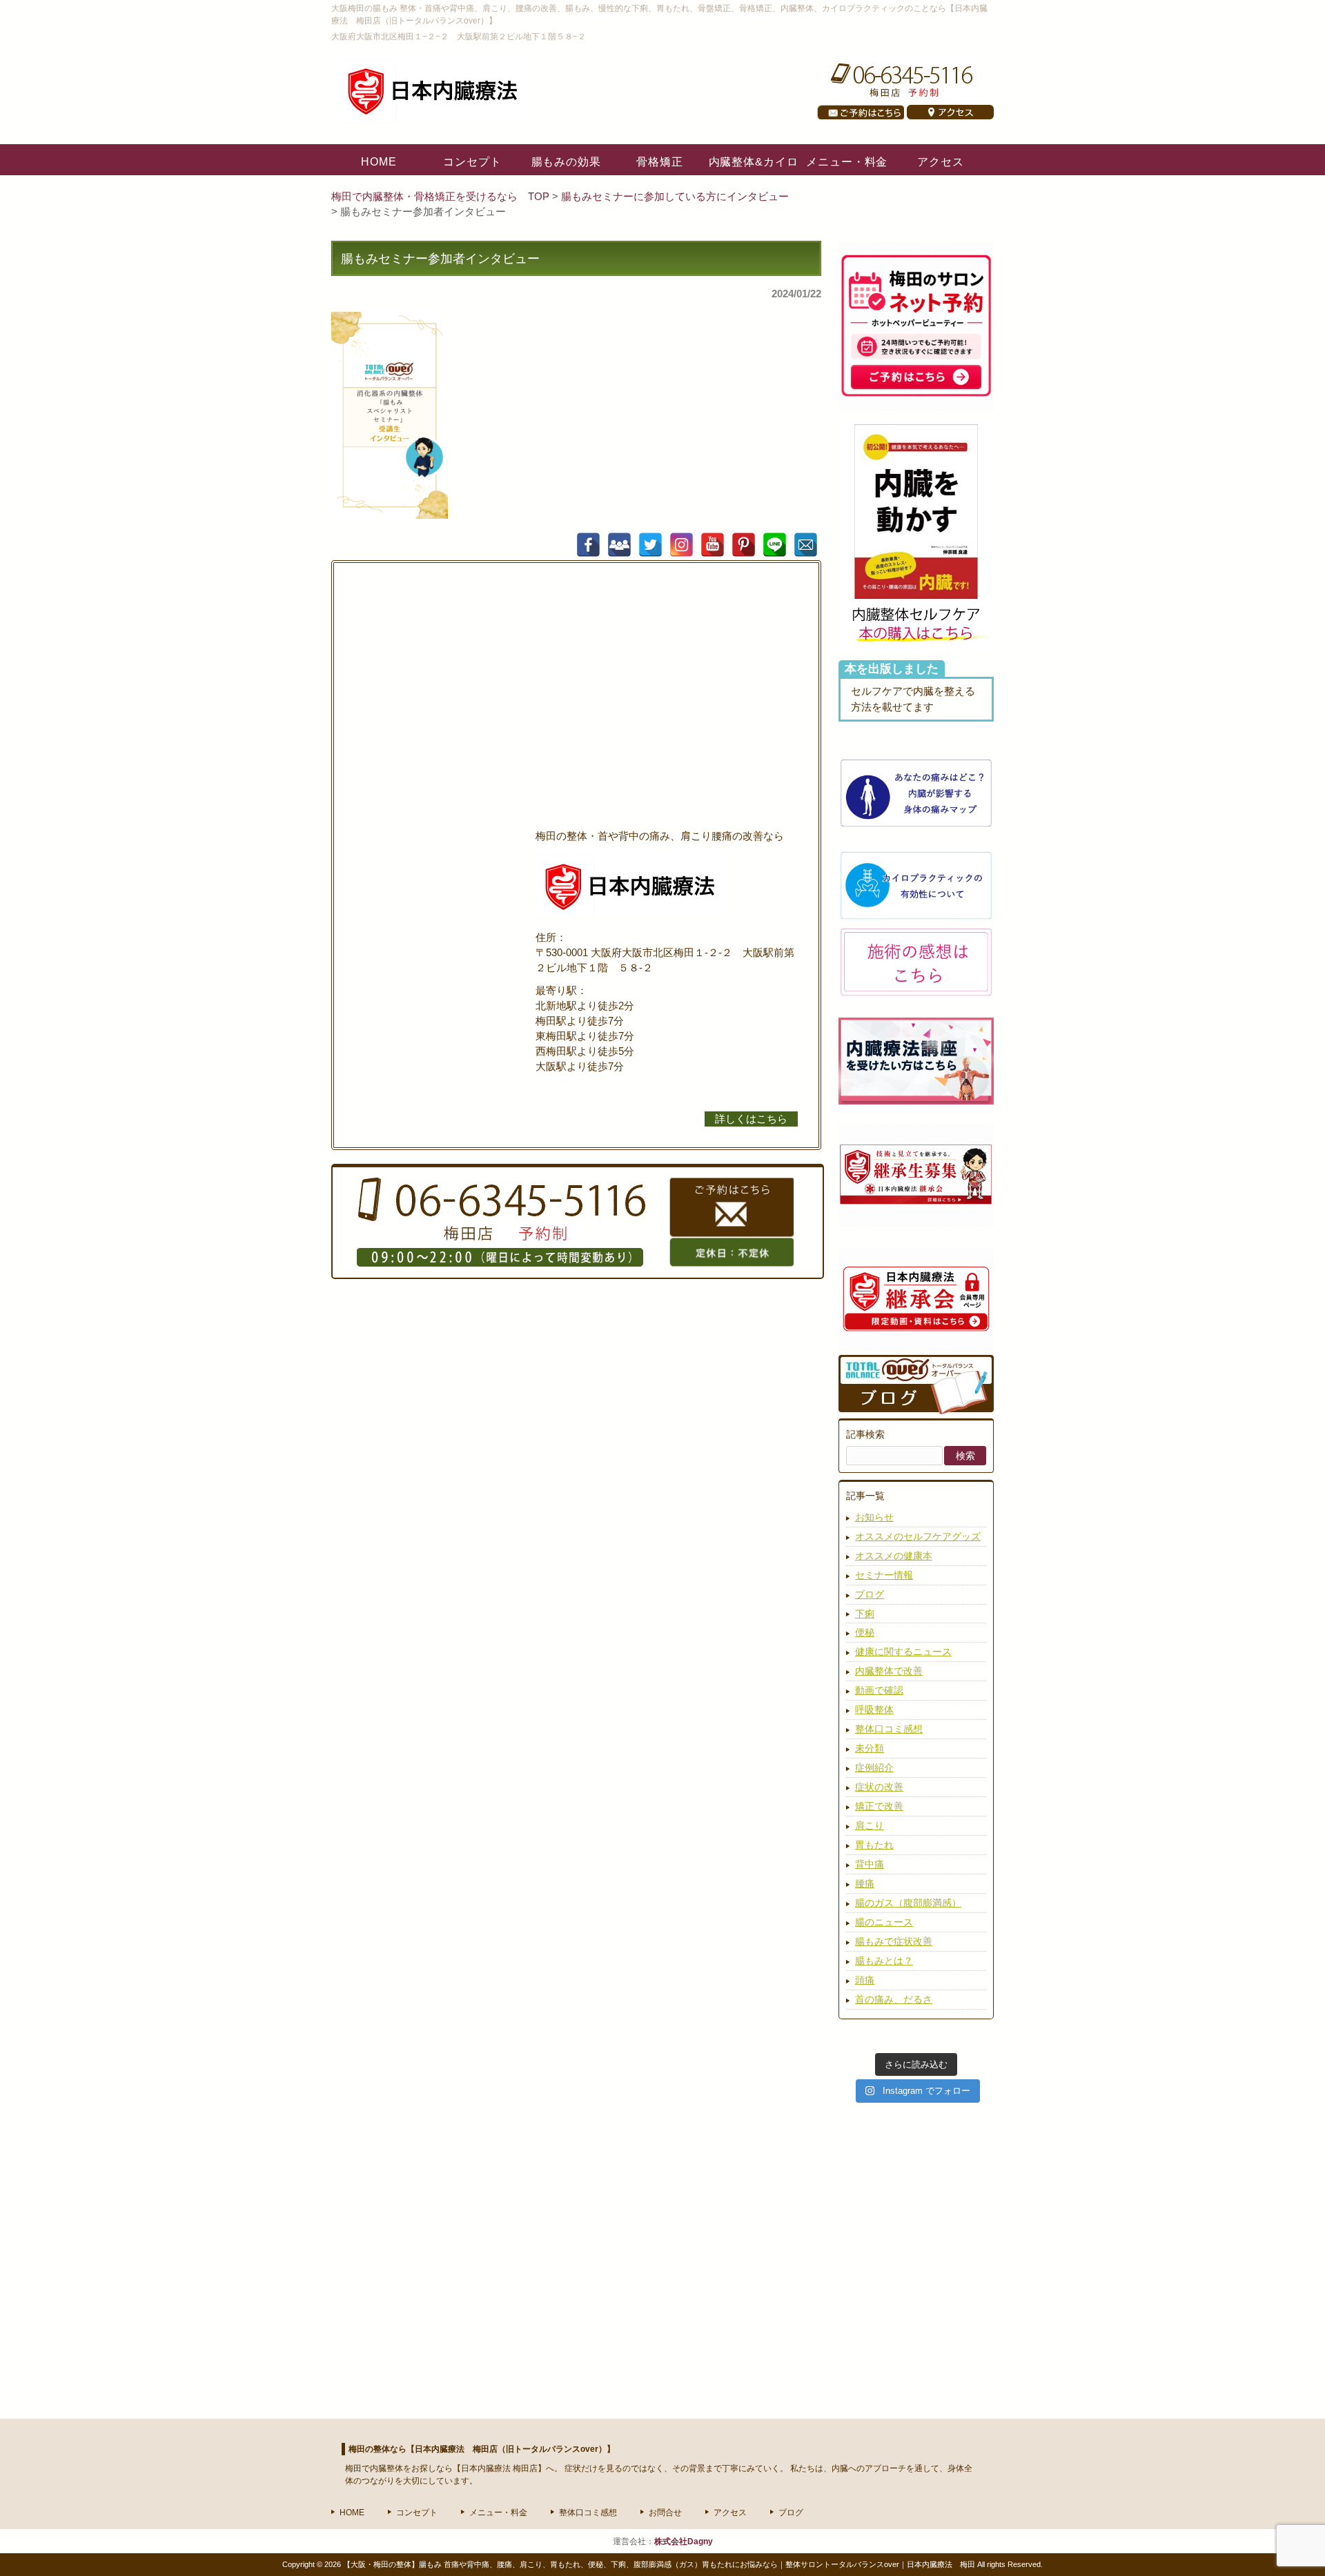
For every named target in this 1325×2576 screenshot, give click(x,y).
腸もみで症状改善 (894, 1941)
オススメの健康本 (894, 1556)
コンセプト (417, 2513)
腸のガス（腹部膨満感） (908, 1903)
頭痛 (865, 1980)
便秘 (865, 1632)
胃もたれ (874, 1845)
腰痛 (865, 1883)
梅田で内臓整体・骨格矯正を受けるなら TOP (442, 197)
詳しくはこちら (751, 1119)
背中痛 (870, 1864)
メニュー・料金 (498, 2513)
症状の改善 (879, 1787)
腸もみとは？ (884, 1961)
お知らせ (874, 1517)
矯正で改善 (879, 1806)
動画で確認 (879, 1690)
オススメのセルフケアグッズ (918, 1536)
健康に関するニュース (903, 1652)
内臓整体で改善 (889, 1671)
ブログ (870, 1594)
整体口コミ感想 (889, 1729)
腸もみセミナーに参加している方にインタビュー (675, 197)
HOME (352, 2513)
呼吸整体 (874, 1710)
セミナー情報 (884, 1575)
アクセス (730, 2513)
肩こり (870, 1825)
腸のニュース (884, 1922)
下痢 (865, 1614)
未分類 (870, 1748)
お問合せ (665, 2513)
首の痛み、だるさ (894, 1999)
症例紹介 (874, 1767)
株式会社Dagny (684, 2542)
